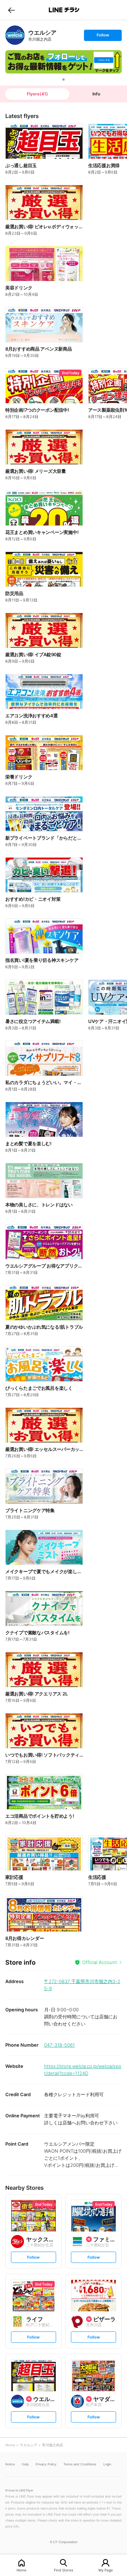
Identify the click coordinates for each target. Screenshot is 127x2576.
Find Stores (64, 2570)
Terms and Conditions (80, 2464)
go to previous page (11, 10)
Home (22, 2570)
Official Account (100, 1962)
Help (25, 2464)
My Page (106, 2570)
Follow (103, 37)
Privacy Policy (46, 2464)
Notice (10, 2464)
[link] (15, 35)
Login (107, 2464)
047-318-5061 (59, 2045)
